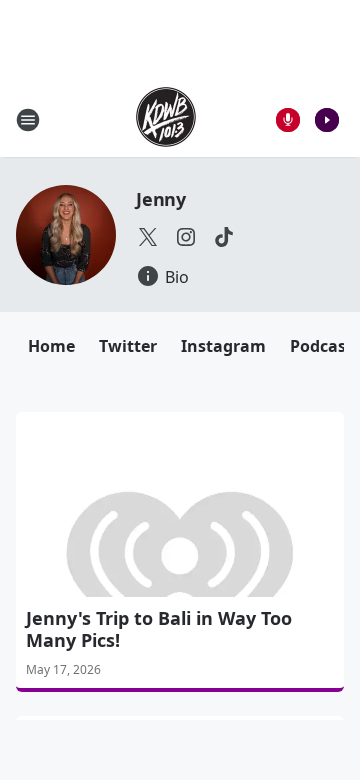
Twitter (128, 346)
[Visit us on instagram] (186, 237)
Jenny (161, 199)
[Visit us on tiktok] (224, 237)
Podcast (321, 346)
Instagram (223, 346)
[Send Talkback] (288, 120)
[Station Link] (166, 119)
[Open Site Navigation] (28, 120)
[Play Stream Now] (327, 120)
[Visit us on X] (148, 237)
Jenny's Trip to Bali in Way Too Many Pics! (159, 629)
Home (51, 346)
